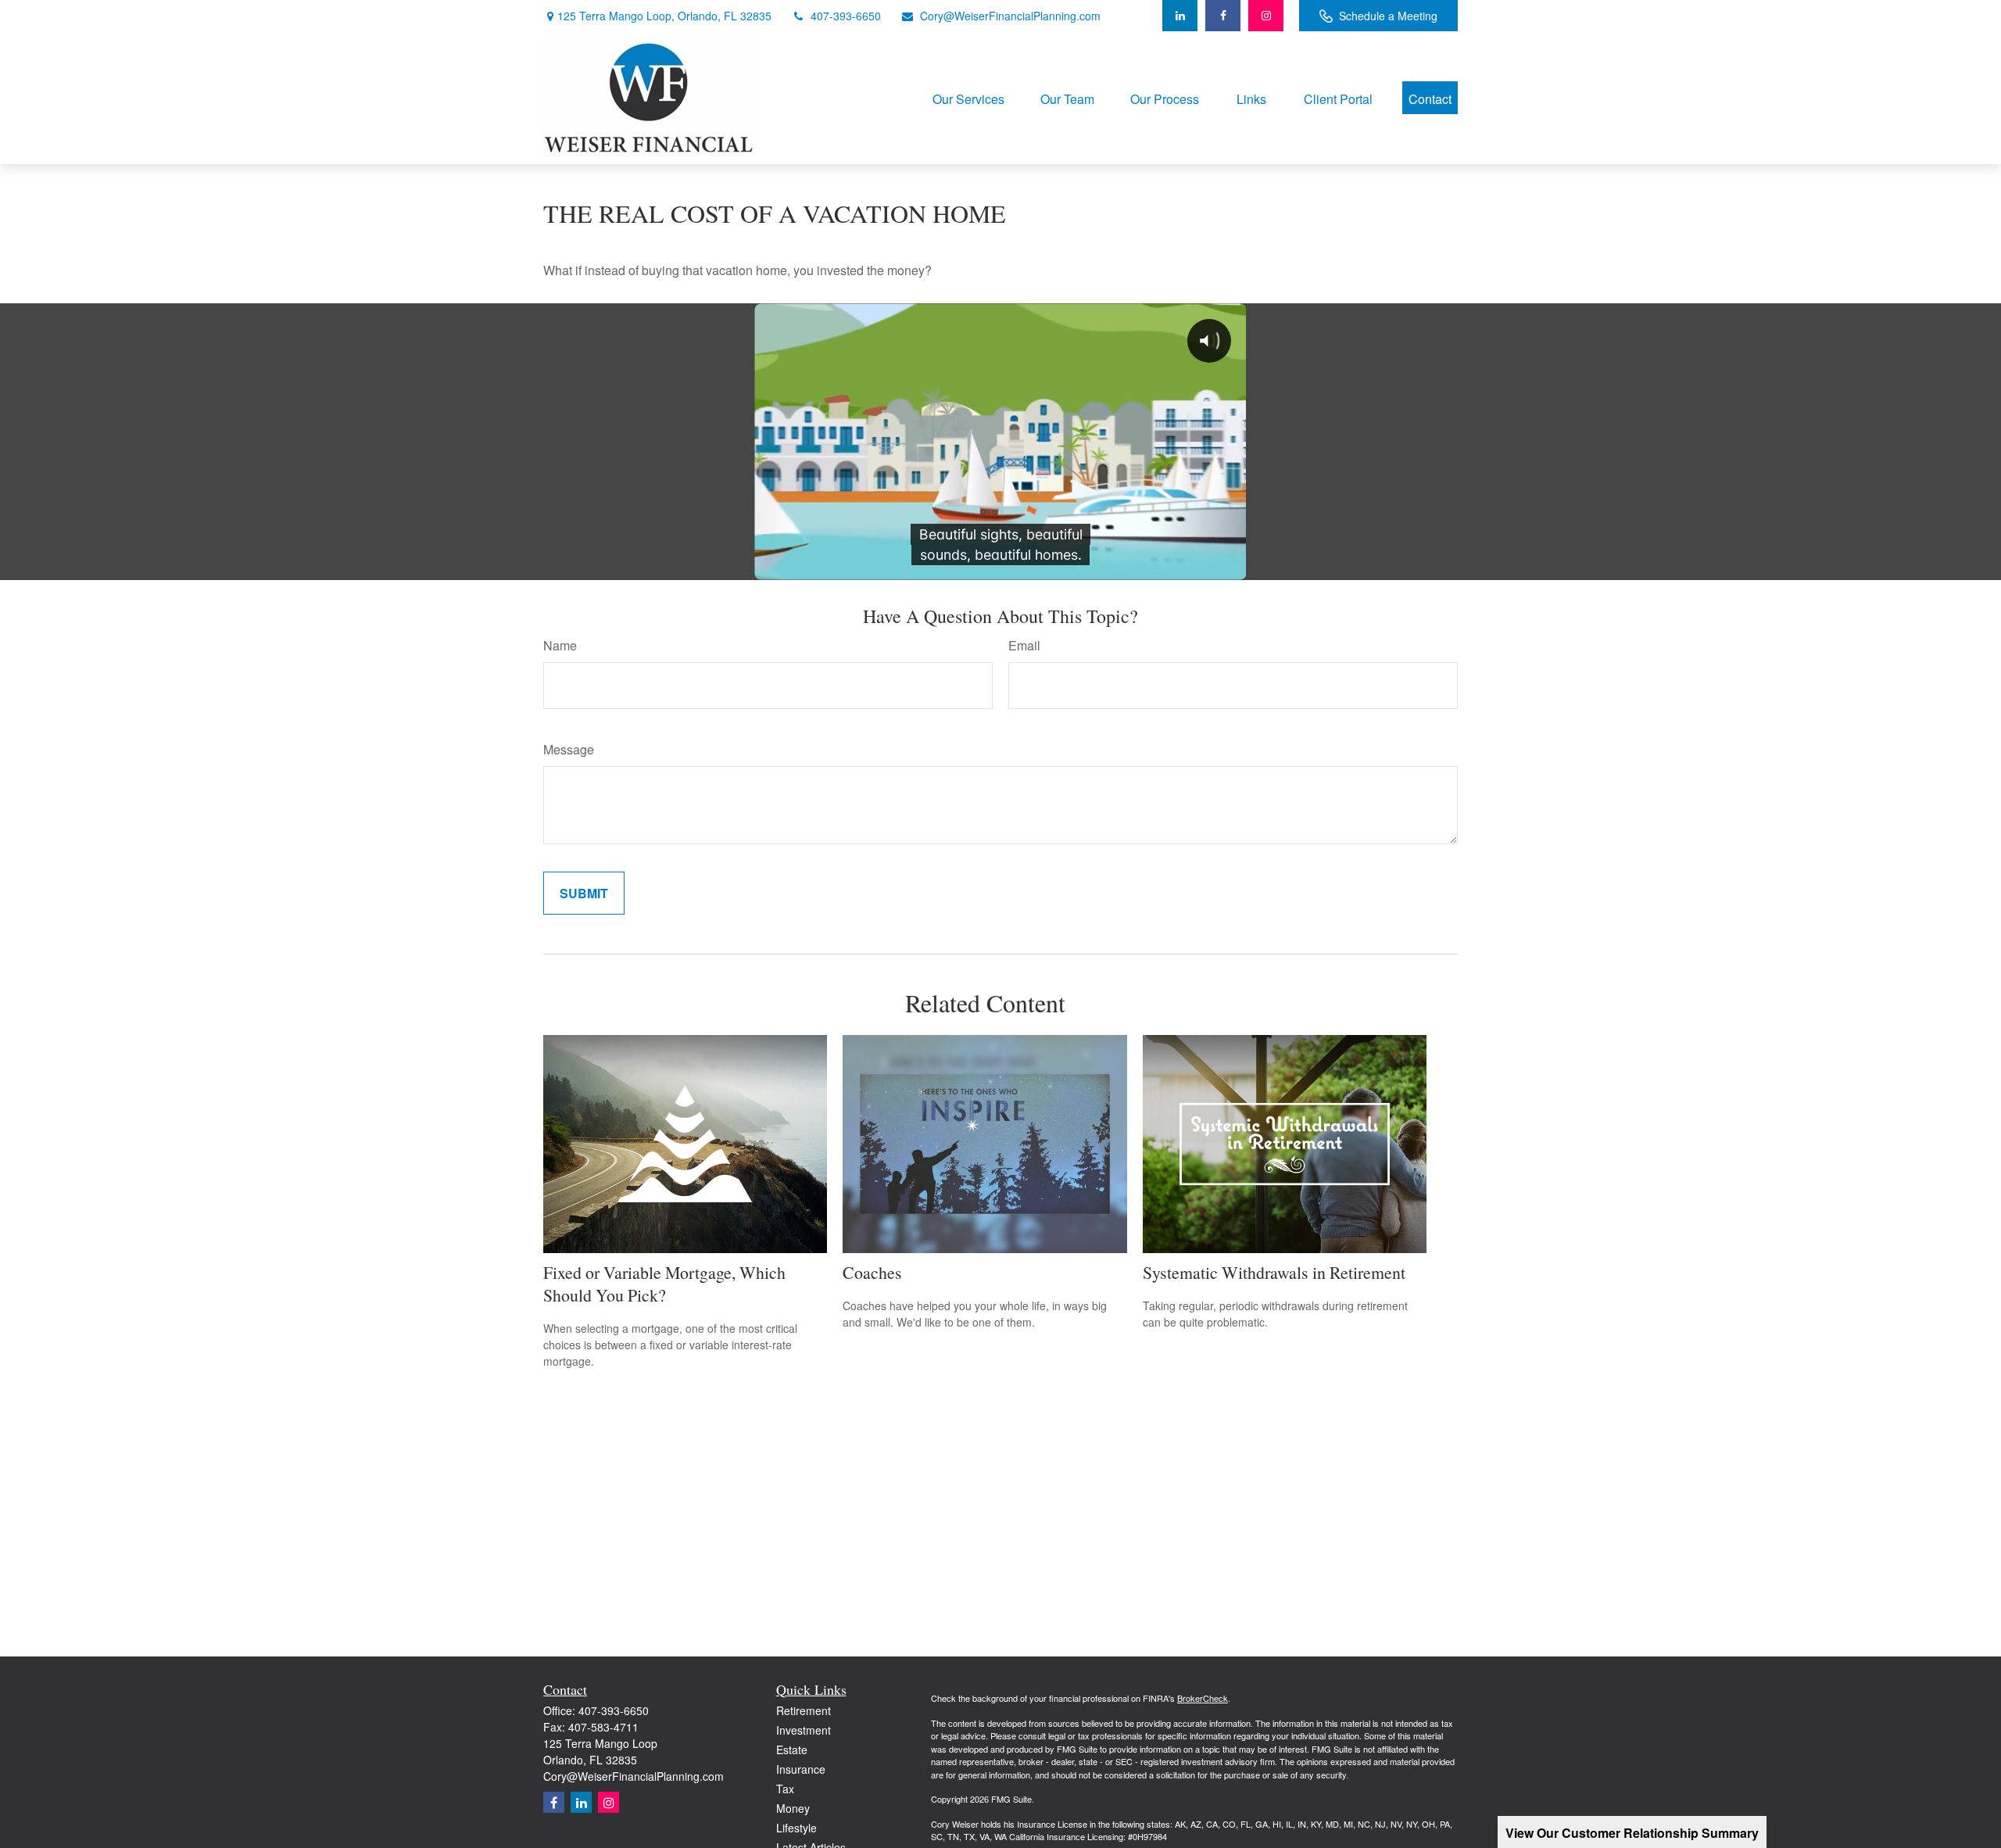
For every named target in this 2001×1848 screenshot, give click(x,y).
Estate (792, 1750)
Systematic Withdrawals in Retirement (1274, 1272)
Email (1024, 645)
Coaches (872, 1272)
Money (793, 1808)
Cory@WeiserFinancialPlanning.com (1010, 16)
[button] (968, 97)
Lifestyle (796, 1828)
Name (560, 645)
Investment (804, 1730)
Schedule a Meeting (1388, 16)
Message (569, 749)
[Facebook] (1223, 16)
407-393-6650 (846, 16)
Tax (785, 1789)
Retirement (804, 1710)
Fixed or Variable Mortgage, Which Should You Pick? (664, 1284)
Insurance (801, 1769)
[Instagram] (609, 1802)
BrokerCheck (1203, 1698)
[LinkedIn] (1180, 16)
